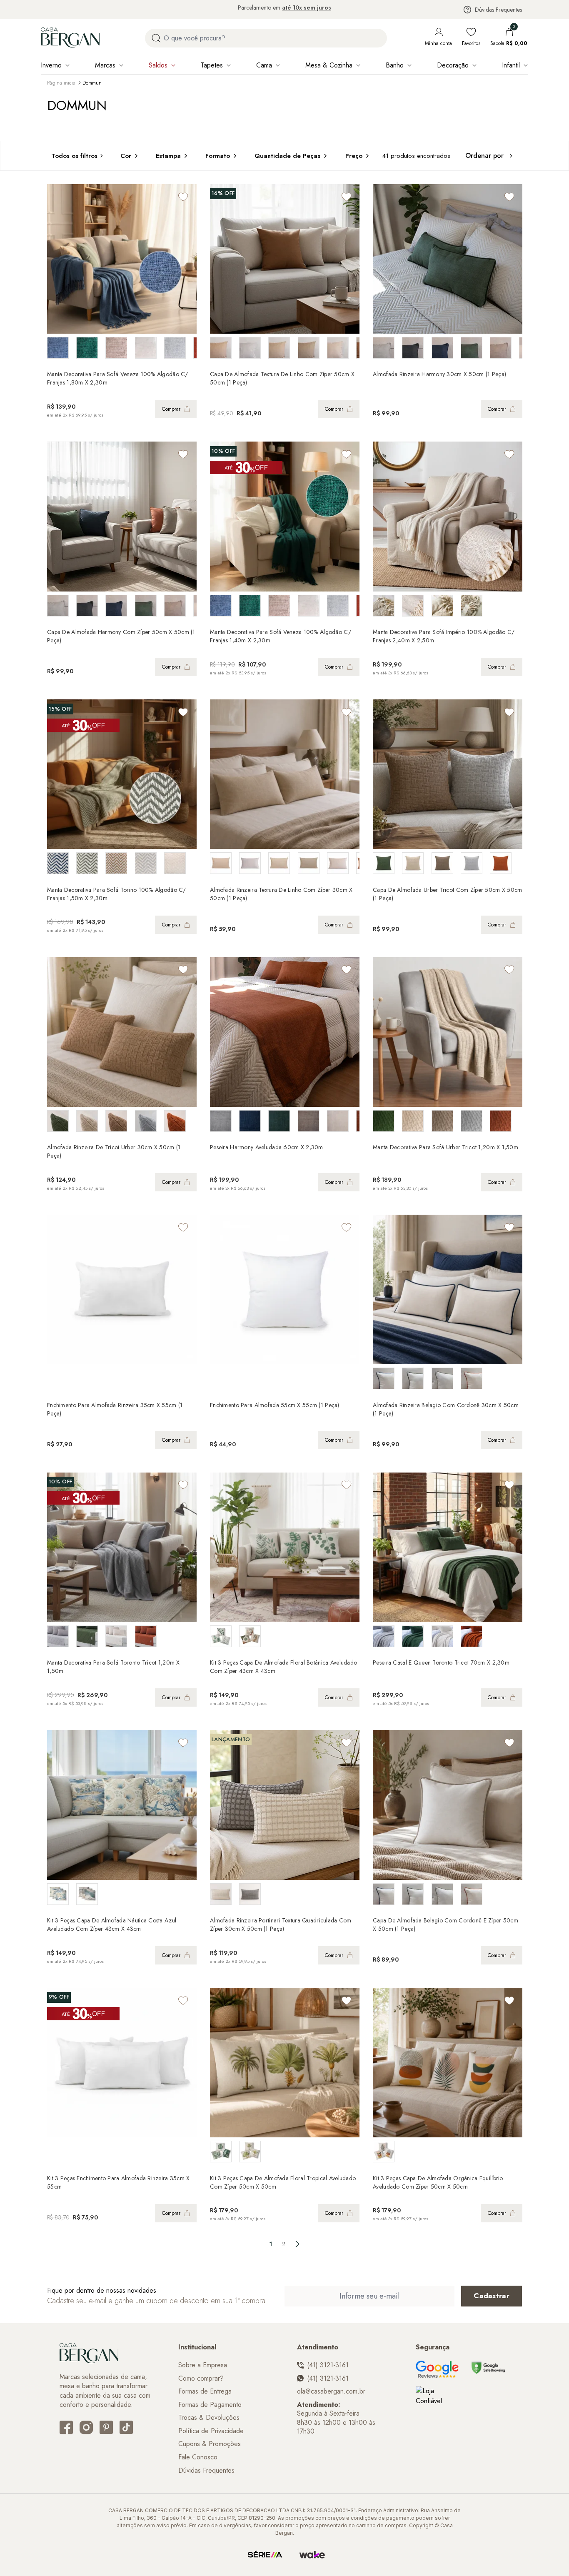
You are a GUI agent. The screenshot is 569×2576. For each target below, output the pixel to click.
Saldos (158, 65)
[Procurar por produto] (156, 38)
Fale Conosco (198, 2457)
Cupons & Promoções (210, 2444)
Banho (395, 65)
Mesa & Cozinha (329, 65)
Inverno (51, 65)
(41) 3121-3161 (328, 2365)
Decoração (453, 65)
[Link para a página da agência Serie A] (265, 2555)
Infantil (511, 65)
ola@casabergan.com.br (331, 2391)
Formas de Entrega (205, 2391)
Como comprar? (201, 2379)
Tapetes (212, 65)
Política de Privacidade (211, 2431)
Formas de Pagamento (210, 2405)
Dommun (92, 83)
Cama (264, 65)
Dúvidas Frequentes (498, 10)
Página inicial (62, 83)
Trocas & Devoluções (209, 2418)
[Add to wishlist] (183, 197)
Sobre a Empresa (203, 2365)
